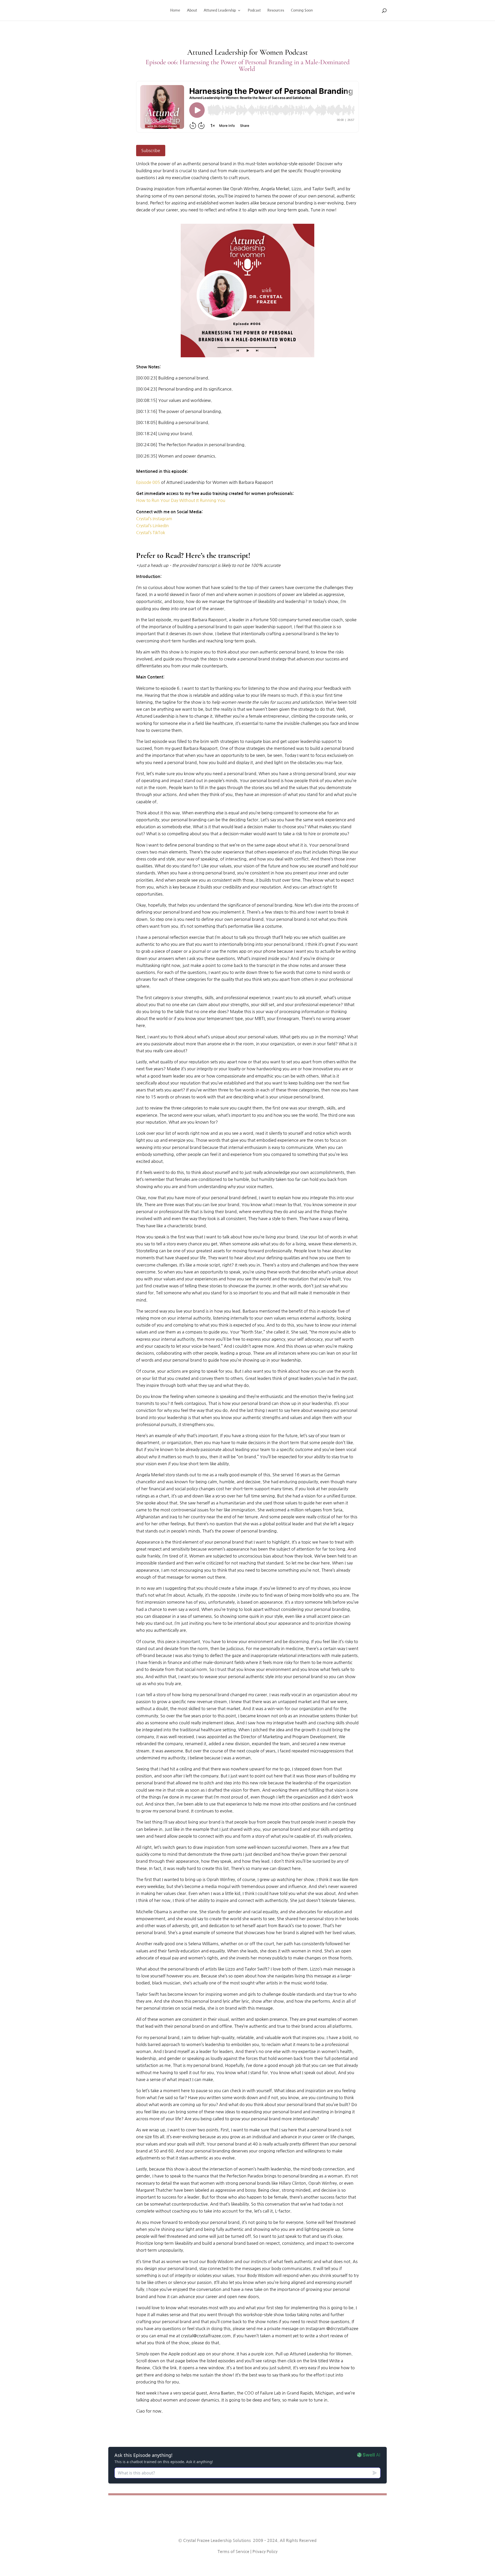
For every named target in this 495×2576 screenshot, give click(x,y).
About (192, 10)
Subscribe (151, 151)
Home (175, 10)
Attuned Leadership (220, 10)
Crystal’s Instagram (155, 519)
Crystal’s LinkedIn (152, 526)
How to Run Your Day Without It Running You (181, 500)
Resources (276, 10)
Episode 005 (149, 482)
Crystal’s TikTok (151, 533)
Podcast (254, 10)
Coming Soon (302, 10)
